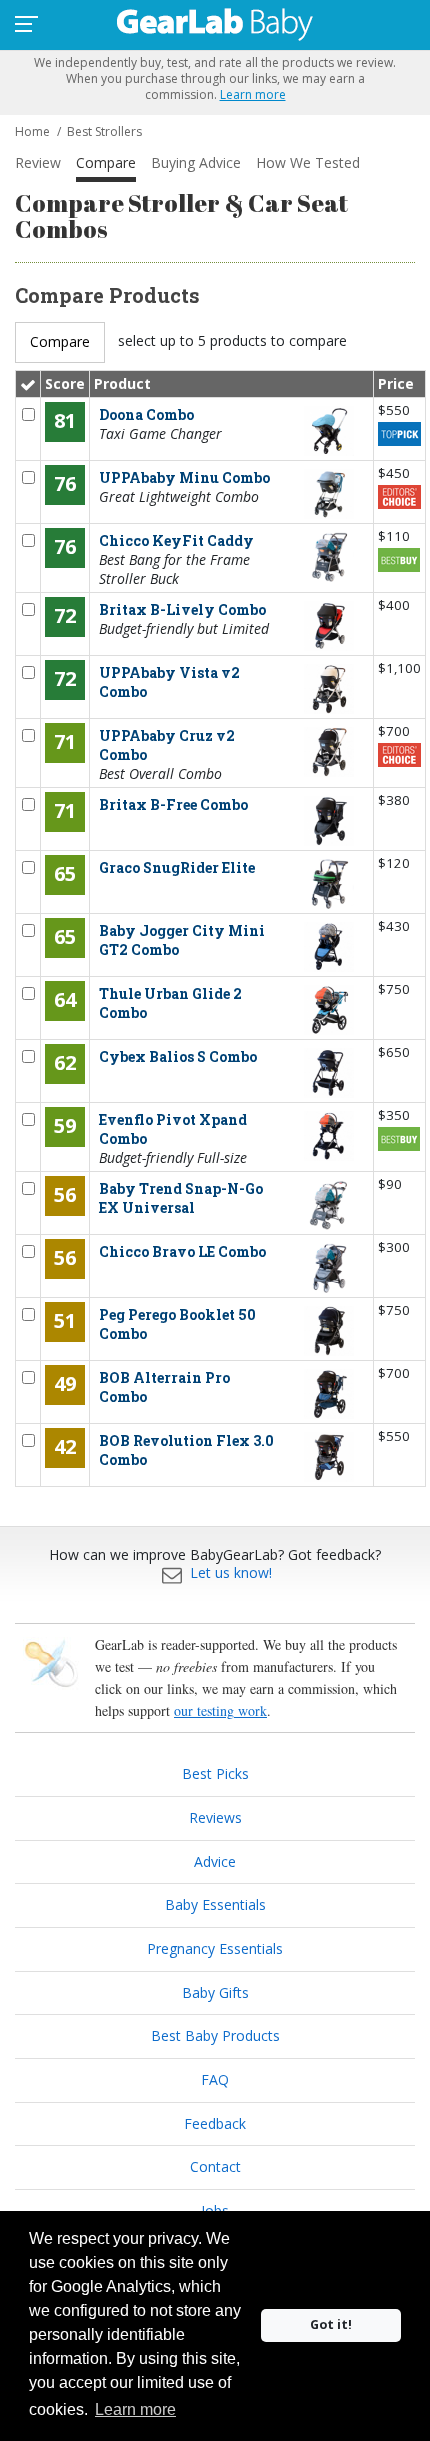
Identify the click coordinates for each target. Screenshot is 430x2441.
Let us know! (231, 1572)
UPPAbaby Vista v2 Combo (169, 682)
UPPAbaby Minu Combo (184, 477)
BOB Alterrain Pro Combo (164, 1387)
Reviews (215, 1817)
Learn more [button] (135, 2409)
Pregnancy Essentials (215, 1948)
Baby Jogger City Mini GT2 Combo (182, 940)
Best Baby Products (215, 2035)
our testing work (220, 1710)
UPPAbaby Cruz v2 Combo (167, 745)
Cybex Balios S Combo (178, 1056)
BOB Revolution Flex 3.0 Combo (186, 1450)
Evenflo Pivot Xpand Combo (173, 1129)
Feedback (215, 2123)
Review (38, 163)
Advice (215, 1861)
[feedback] (172, 1572)
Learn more (253, 94)
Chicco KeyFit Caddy (176, 540)
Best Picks (215, 1773)
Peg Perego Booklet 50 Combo (177, 1324)
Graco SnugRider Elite (177, 867)
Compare (106, 163)
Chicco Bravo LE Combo (182, 1251)
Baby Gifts (215, 1992)
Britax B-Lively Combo (182, 609)
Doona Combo (146, 414)
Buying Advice (196, 163)
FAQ (215, 2079)
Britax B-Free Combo (173, 804)
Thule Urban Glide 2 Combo (170, 1003)
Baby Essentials (215, 1904)
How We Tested (308, 163)
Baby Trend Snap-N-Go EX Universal (181, 1198)
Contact (215, 2166)
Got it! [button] (331, 2324)
